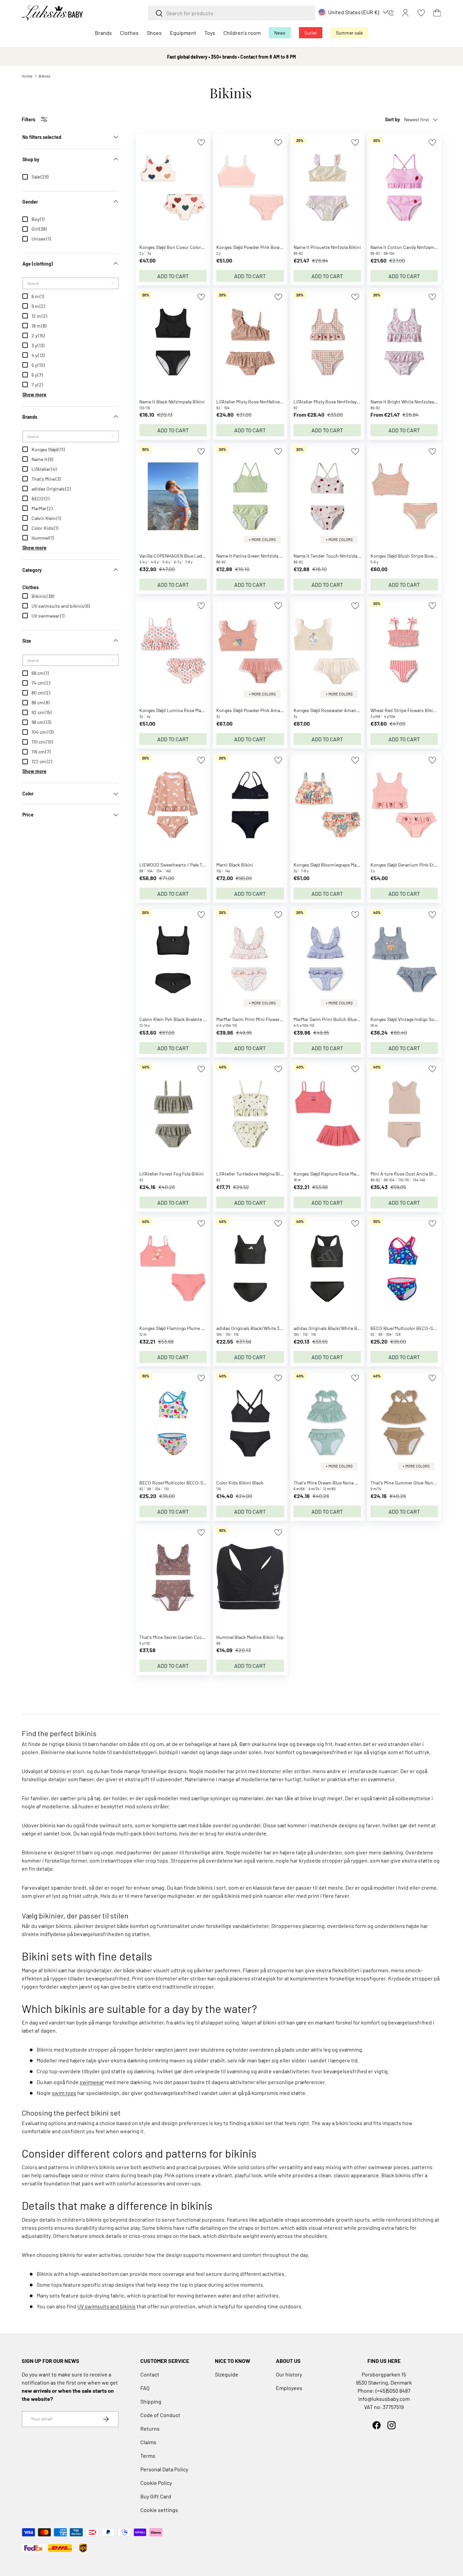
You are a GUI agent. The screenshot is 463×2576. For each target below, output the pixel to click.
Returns (150, 2428)
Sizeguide (227, 2374)
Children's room (242, 33)
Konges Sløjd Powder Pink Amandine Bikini (261, 710)
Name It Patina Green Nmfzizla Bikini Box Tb (262, 556)
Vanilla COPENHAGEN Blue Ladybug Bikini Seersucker (194, 556)
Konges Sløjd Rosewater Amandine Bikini (336, 710)
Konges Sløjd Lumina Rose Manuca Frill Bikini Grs (190, 710)
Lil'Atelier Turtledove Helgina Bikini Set (256, 1174)
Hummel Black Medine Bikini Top (250, 1637)
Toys (210, 33)
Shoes (154, 33)
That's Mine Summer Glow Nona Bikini (410, 1483)
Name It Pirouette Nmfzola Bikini (327, 247)
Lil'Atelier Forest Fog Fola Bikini (172, 1174)
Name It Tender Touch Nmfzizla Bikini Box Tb (340, 556)
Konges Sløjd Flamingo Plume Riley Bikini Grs (186, 1328)
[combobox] (231, 13)
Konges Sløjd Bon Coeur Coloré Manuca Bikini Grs (190, 247)
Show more (34, 394)
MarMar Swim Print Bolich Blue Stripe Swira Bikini (345, 1019)
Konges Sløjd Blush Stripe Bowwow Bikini (413, 556)
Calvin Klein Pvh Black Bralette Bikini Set (181, 1019)
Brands (103, 33)
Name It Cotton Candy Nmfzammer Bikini (413, 247)
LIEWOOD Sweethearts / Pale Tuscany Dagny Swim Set (195, 865)
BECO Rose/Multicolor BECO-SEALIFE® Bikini (186, 1483)
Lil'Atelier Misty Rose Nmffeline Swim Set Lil (261, 402)
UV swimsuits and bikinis (106, 2306)
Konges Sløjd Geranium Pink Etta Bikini (411, 865)
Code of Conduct (160, 2415)
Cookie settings (159, 2510)
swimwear (92, 2082)
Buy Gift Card (156, 2496)
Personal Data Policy (164, 2469)
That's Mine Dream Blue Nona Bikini (330, 1483)
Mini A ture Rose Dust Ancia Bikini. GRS (411, 1174)
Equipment (183, 33)
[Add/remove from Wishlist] (201, 142)
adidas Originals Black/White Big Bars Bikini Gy (342, 1328)
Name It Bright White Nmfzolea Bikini (409, 402)
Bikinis (45, 76)
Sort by (392, 119)
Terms (148, 2456)
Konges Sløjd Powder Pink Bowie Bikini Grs (260, 247)
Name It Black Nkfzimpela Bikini (172, 402)
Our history (289, 2374)
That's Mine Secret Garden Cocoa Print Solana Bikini (193, 1637)
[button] (437, 13)
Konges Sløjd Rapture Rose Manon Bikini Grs (339, 1174)
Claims (148, 2442)
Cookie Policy (156, 2483)
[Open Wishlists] (421, 13)
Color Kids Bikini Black (240, 1483)
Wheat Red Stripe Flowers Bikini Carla (409, 710)
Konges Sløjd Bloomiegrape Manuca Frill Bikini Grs (345, 865)
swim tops (64, 2093)
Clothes (129, 33)
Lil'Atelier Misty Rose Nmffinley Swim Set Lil (338, 402)
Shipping (151, 2401)
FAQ (145, 2388)
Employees (289, 2388)
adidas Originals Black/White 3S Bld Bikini (260, 1328)
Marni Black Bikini (235, 865)
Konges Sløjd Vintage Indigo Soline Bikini (413, 1019)
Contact (150, 2374)
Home (27, 76)
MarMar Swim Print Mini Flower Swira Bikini (261, 1019)
